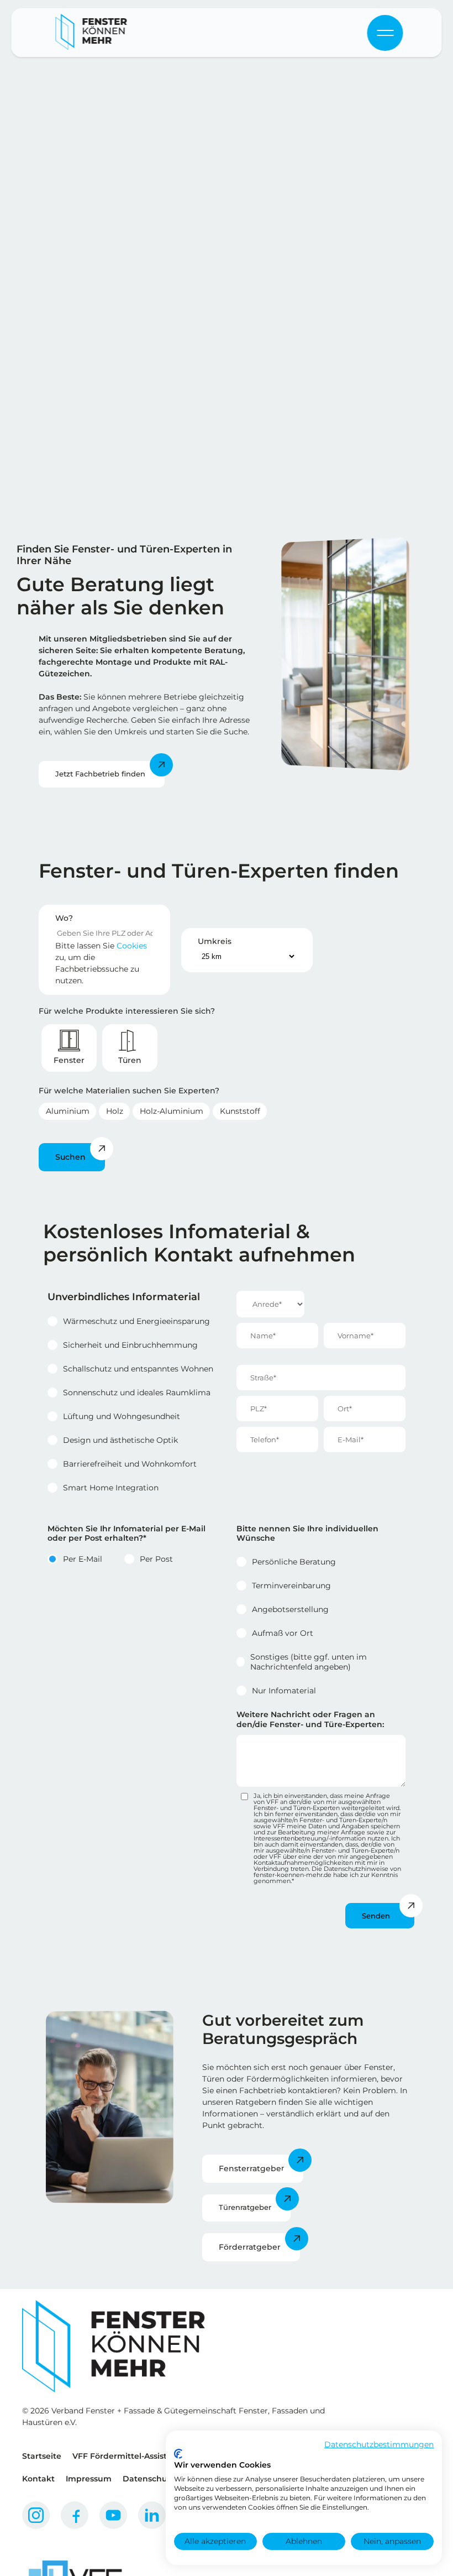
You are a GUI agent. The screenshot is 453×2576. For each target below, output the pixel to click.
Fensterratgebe (250, 2168)
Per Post (156, 1559)
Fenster (69, 1060)
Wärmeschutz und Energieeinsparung (136, 1321)
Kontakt (38, 2479)
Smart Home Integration (111, 1488)
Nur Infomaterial (284, 1691)
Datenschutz (149, 2479)
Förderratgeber (250, 2247)
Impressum (89, 2479)
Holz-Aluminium (172, 1111)
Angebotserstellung (290, 1609)
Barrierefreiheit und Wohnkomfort (130, 1464)
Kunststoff (240, 1111)
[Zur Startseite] (92, 33)
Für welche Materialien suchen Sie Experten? (129, 1091)
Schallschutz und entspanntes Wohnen (138, 1369)
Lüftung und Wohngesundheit (122, 1416)
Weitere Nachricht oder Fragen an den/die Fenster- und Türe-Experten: (310, 1719)
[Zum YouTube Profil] (113, 2515)
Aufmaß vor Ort (283, 1633)
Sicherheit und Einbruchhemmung (130, 1345)
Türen (130, 1060)
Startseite (42, 2456)
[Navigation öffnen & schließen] (385, 33)
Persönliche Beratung (294, 1562)
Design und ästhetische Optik (120, 1440)
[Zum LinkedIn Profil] (152, 2515)
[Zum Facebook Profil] (75, 2515)
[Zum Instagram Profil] (36, 2515)
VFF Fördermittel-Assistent (127, 2456)
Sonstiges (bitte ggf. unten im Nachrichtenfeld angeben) (309, 1662)
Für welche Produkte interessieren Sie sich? (127, 1011)
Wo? (64, 918)
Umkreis (215, 941)
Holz (115, 1111)
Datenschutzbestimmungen (379, 2444)
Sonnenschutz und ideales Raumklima (137, 1393)
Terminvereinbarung (291, 1586)
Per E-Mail (83, 1559)
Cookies (132, 946)
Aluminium (68, 1111)
